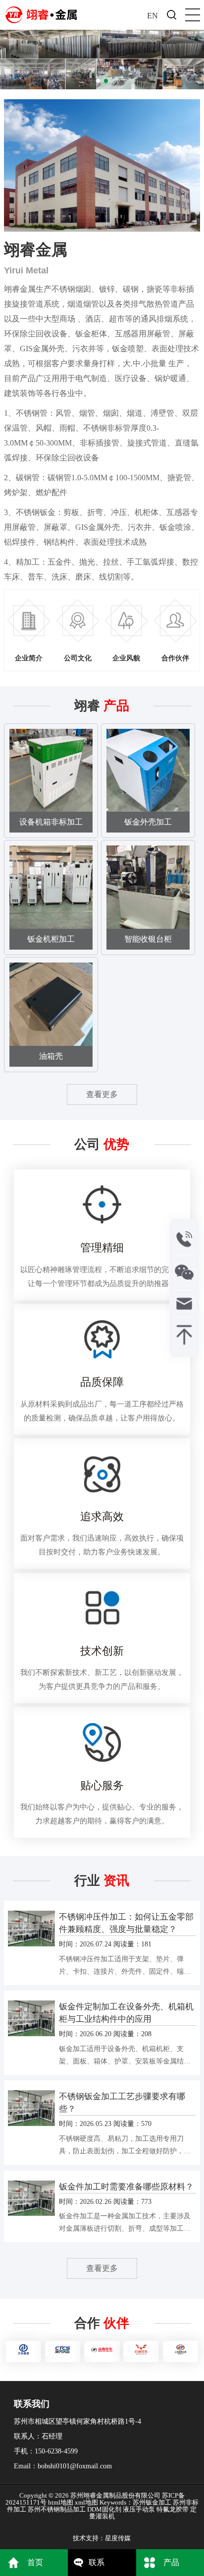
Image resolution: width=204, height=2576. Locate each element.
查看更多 (102, 1094)
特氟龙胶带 (173, 2509)
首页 (35, 2562)
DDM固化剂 (104, 2509)
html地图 (61, 2502)
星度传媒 (118, 2538)
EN (153, 16)
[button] (98, 81)
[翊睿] (41, 12)
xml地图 (86, 2502)
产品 (171, 2562)
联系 (97, 2562)
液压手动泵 (139, 2509)
